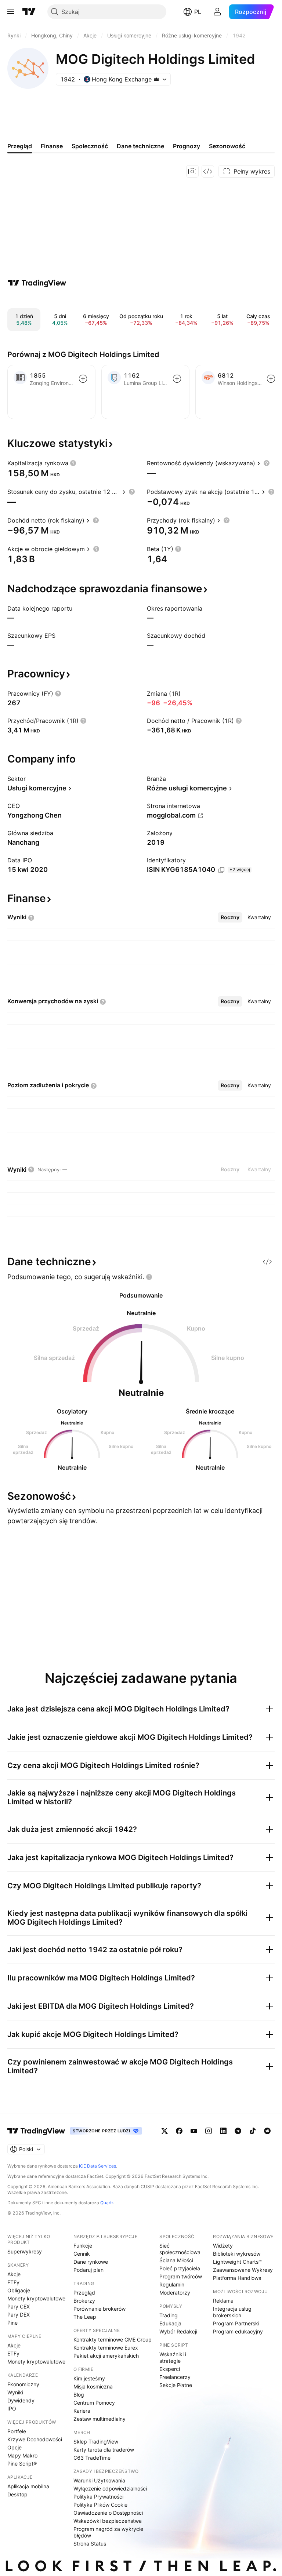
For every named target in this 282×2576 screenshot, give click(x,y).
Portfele (17, 2431)
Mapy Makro (22, 2455)
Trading (169, 2315)
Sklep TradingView (96, 2442)
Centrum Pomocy (94, 2403)
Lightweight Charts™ (237, 2262)
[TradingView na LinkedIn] (223, 2131)
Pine (12, 2323)
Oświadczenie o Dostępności (108, 2513)
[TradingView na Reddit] (267, 2131)
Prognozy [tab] (187, 146)
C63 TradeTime (92, 2458)
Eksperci (170, 2369)
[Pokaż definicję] (73, 463)
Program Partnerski (236, 2323)
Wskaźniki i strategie (173, 2357)
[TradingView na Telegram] (238, 2131)
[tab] (230, 917)
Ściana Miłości (176, 2260)
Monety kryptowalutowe (36, 2298)
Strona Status (90, 2544)
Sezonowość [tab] (227, 146)
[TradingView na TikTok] (253, 2131)
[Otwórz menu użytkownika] (217, 12)
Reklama (223, 2301)
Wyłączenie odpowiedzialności (110, 2488)
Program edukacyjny (238, 2331)
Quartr (107, 2203)
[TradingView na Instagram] (209, 2131)
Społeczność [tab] (90, 146)
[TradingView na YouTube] (194, 2131)
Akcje (14, 2274)
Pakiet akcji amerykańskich (106, 2356)
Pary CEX (19, 2306)
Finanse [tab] (52, 146)
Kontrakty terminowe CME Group (113, 2339)
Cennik (82, 2254)
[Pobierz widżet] (208, 171)
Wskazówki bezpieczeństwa (108, 2521)
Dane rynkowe (91, 2262)
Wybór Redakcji (178, 2331)
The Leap (85, 2317)
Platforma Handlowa (237, 2278)
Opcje (15, 2447)
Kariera (82, 2411)
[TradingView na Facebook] (179, 2131)
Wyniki (15, 2392)
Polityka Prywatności (98, 2497)
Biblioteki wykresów (237, 2254)
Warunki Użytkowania (99, 2480)
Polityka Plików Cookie (100, 2505)
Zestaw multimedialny (100, 2419)
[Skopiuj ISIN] (221, 870)
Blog (79, 2395)
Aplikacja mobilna (28, 2486)
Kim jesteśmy (89, 2378)
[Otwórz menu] (11, 12)
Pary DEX (19, 2315)
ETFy (13, 2282)
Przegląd (84, 2293)
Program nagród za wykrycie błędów (108, 2532)
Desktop (17, 2494)
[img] (156, 79)
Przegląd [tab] (20, 146)
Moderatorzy (175, 2293)
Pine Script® (22, 2464)
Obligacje (19, 2290)
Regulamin (172, 2284)
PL (198, 12)
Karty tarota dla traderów (104, 2450)
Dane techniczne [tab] (140, 146)
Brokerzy (84, 2301)
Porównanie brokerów (100, 2309)
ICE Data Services (97, 2166)
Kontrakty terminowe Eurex (106, 2348)
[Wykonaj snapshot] (192, 171)
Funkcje (83, 2246)
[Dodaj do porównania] (83, 379)
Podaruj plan (88, 2270)
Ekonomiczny (23, 2384)
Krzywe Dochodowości (35, 2439)
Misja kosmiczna (93, 2386)
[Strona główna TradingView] (29, 12)
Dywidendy (21, 2400)
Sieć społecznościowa (180, 2249)
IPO (12, 2408)
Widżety (223, 2246)
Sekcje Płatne (176, 2385)
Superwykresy (25, 2251)
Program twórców (181, 2276)
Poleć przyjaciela (180, 2268)
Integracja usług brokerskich (232, 2312)
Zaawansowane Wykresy (243, 2270)
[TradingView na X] (164, 2131)
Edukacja (170, 2323)
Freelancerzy (175, 2377)
